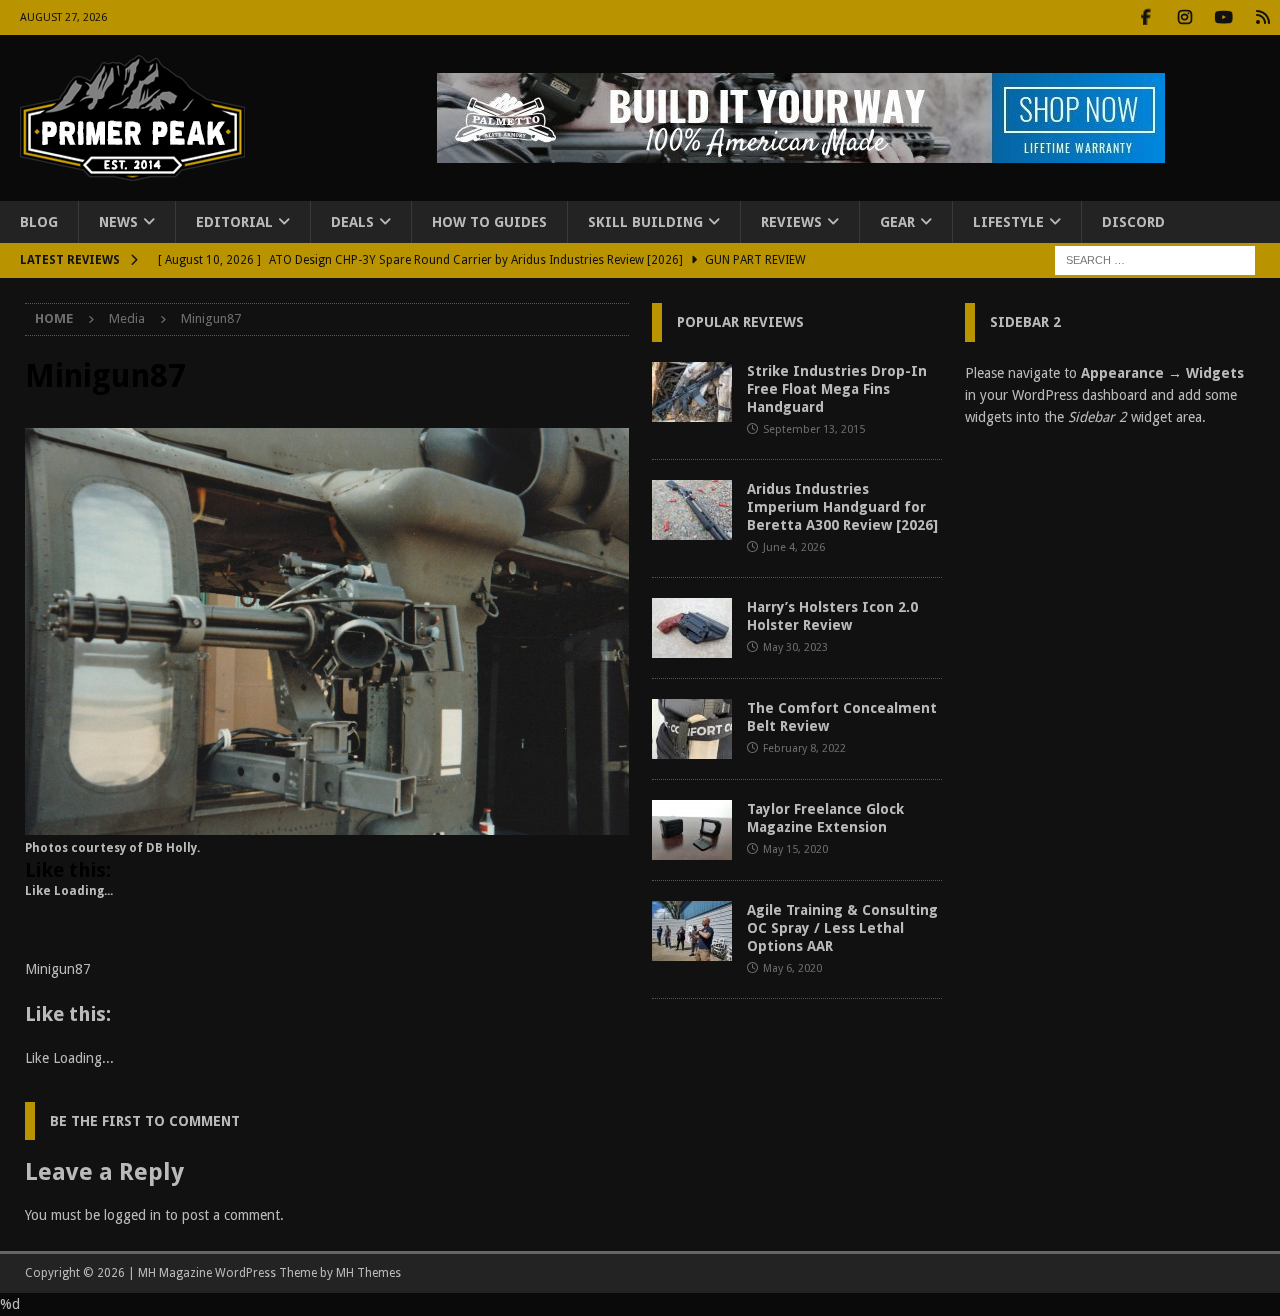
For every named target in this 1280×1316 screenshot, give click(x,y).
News (118, 222)
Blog (39, 222)
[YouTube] (1223, 17)
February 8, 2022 (804, 748)
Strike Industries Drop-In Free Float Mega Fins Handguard (837, 389)
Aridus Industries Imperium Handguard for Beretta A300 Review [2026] (842, 507)
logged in (132, 1215)
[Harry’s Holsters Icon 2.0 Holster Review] (692, 628)
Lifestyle (1008, 222)
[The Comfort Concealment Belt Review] (692, 729)
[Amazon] (1262, 17)
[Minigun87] (327, 824)
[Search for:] (1155, 260)
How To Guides (489, 222)
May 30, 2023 (795, 647)
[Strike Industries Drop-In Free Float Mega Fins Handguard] (692, 392)
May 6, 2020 (792, 968)
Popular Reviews (740, 322)
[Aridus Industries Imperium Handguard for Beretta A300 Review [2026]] (692, 510)
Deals (352, 222)
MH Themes (368, 1273)
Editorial (234, 222)
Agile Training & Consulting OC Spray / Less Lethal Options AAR (842, 928)
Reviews (791, 222)
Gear (897, 222)
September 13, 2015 (814, 429)
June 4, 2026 (794, 547)
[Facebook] (1145, 17)
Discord (1133, 222)
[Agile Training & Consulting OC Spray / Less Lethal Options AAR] (692, 931)
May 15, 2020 (795, 849)
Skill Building (645, 222)
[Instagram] (1184, 17)
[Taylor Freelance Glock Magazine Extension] (692, 830)
